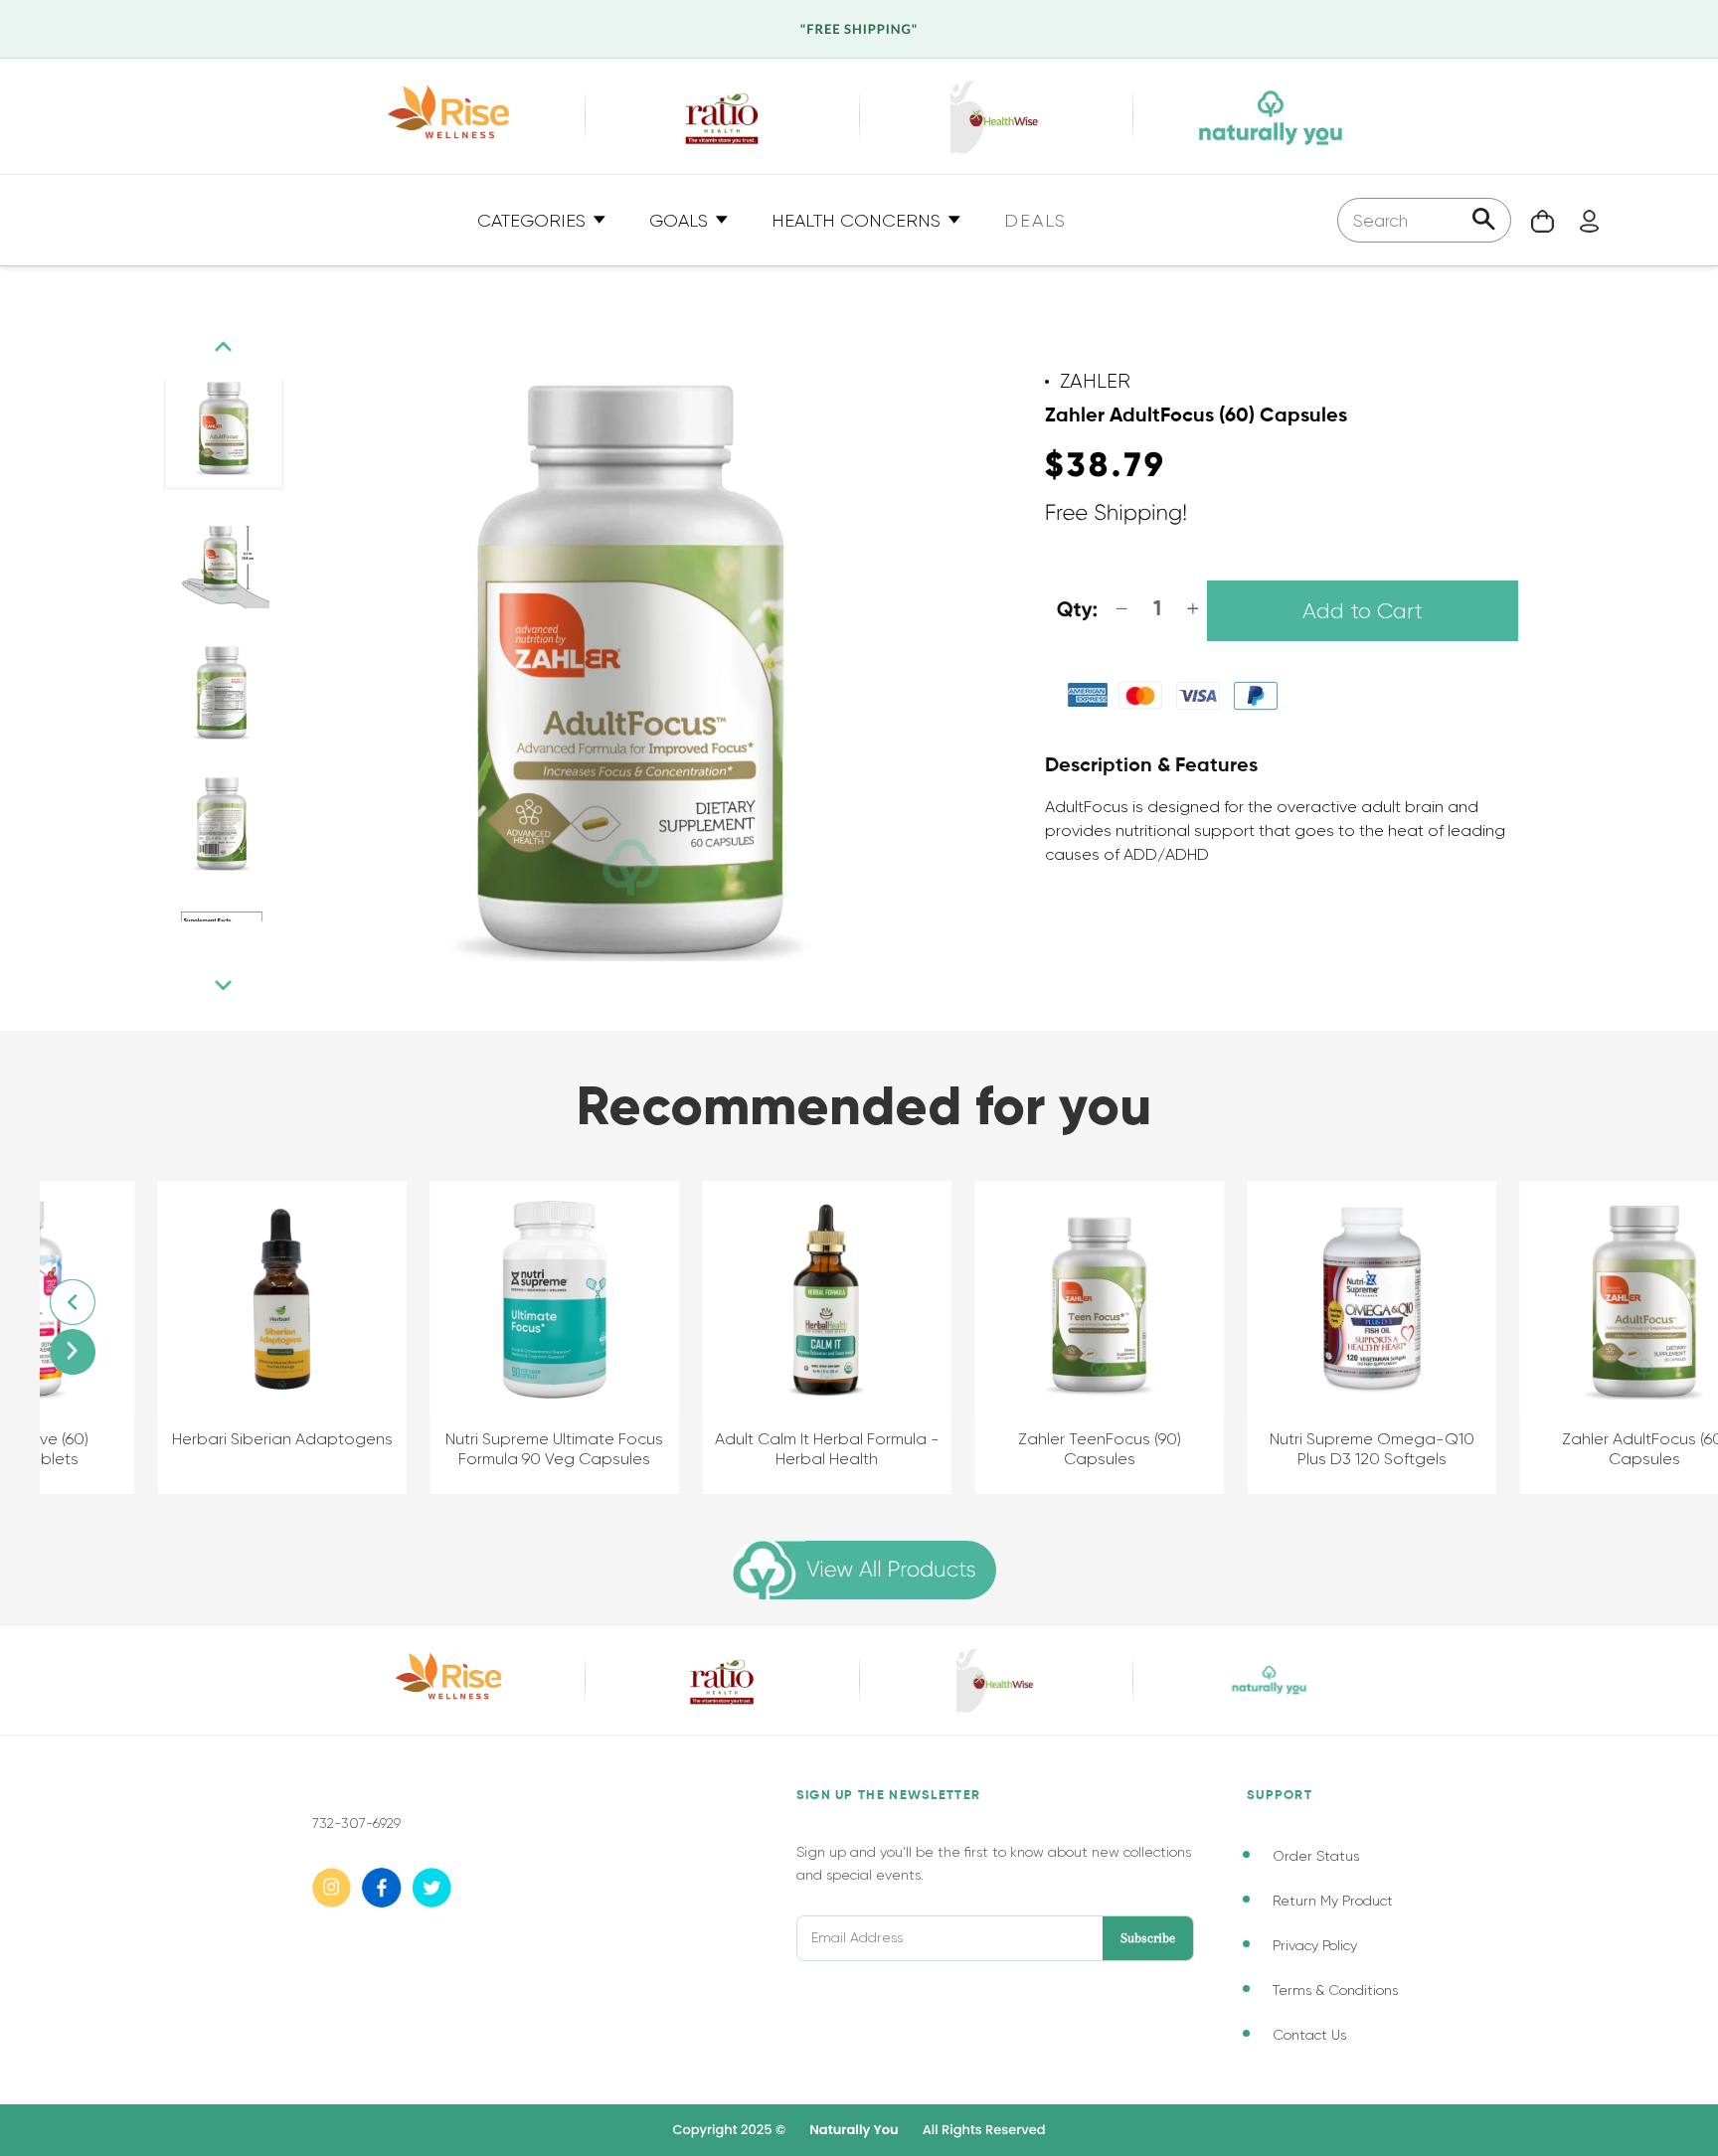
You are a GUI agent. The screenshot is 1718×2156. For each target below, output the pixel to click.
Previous (224, 346)
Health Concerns (859, 221)
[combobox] (1424, 220)
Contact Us (1309, 2035)
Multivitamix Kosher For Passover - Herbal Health (777, 1449)
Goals (681, 221)
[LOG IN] (1579, 220)
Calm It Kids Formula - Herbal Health (1321, 1449)
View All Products (891, 1570)
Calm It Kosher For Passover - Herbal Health (1049, 1449)
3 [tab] (223, 941)
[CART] (1533, 220)
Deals (1035, 221)
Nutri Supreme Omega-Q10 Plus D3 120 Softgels (232, 1449)
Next (224, 986)
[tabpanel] (224, 427)
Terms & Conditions (1335, 1990)
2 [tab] (203, 941)
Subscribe (1148, 1938)
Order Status (1316, 1856)
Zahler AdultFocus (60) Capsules (504, 1449)
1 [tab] (183, 941)
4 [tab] (243, 941)
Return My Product (1333, 1901)
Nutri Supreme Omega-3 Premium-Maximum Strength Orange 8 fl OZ (1594, 1460)
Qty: (1078, 611)
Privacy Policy (1315, 1945)
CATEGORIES (534, 221)
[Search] (1484, 221)
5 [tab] (262, 941)
